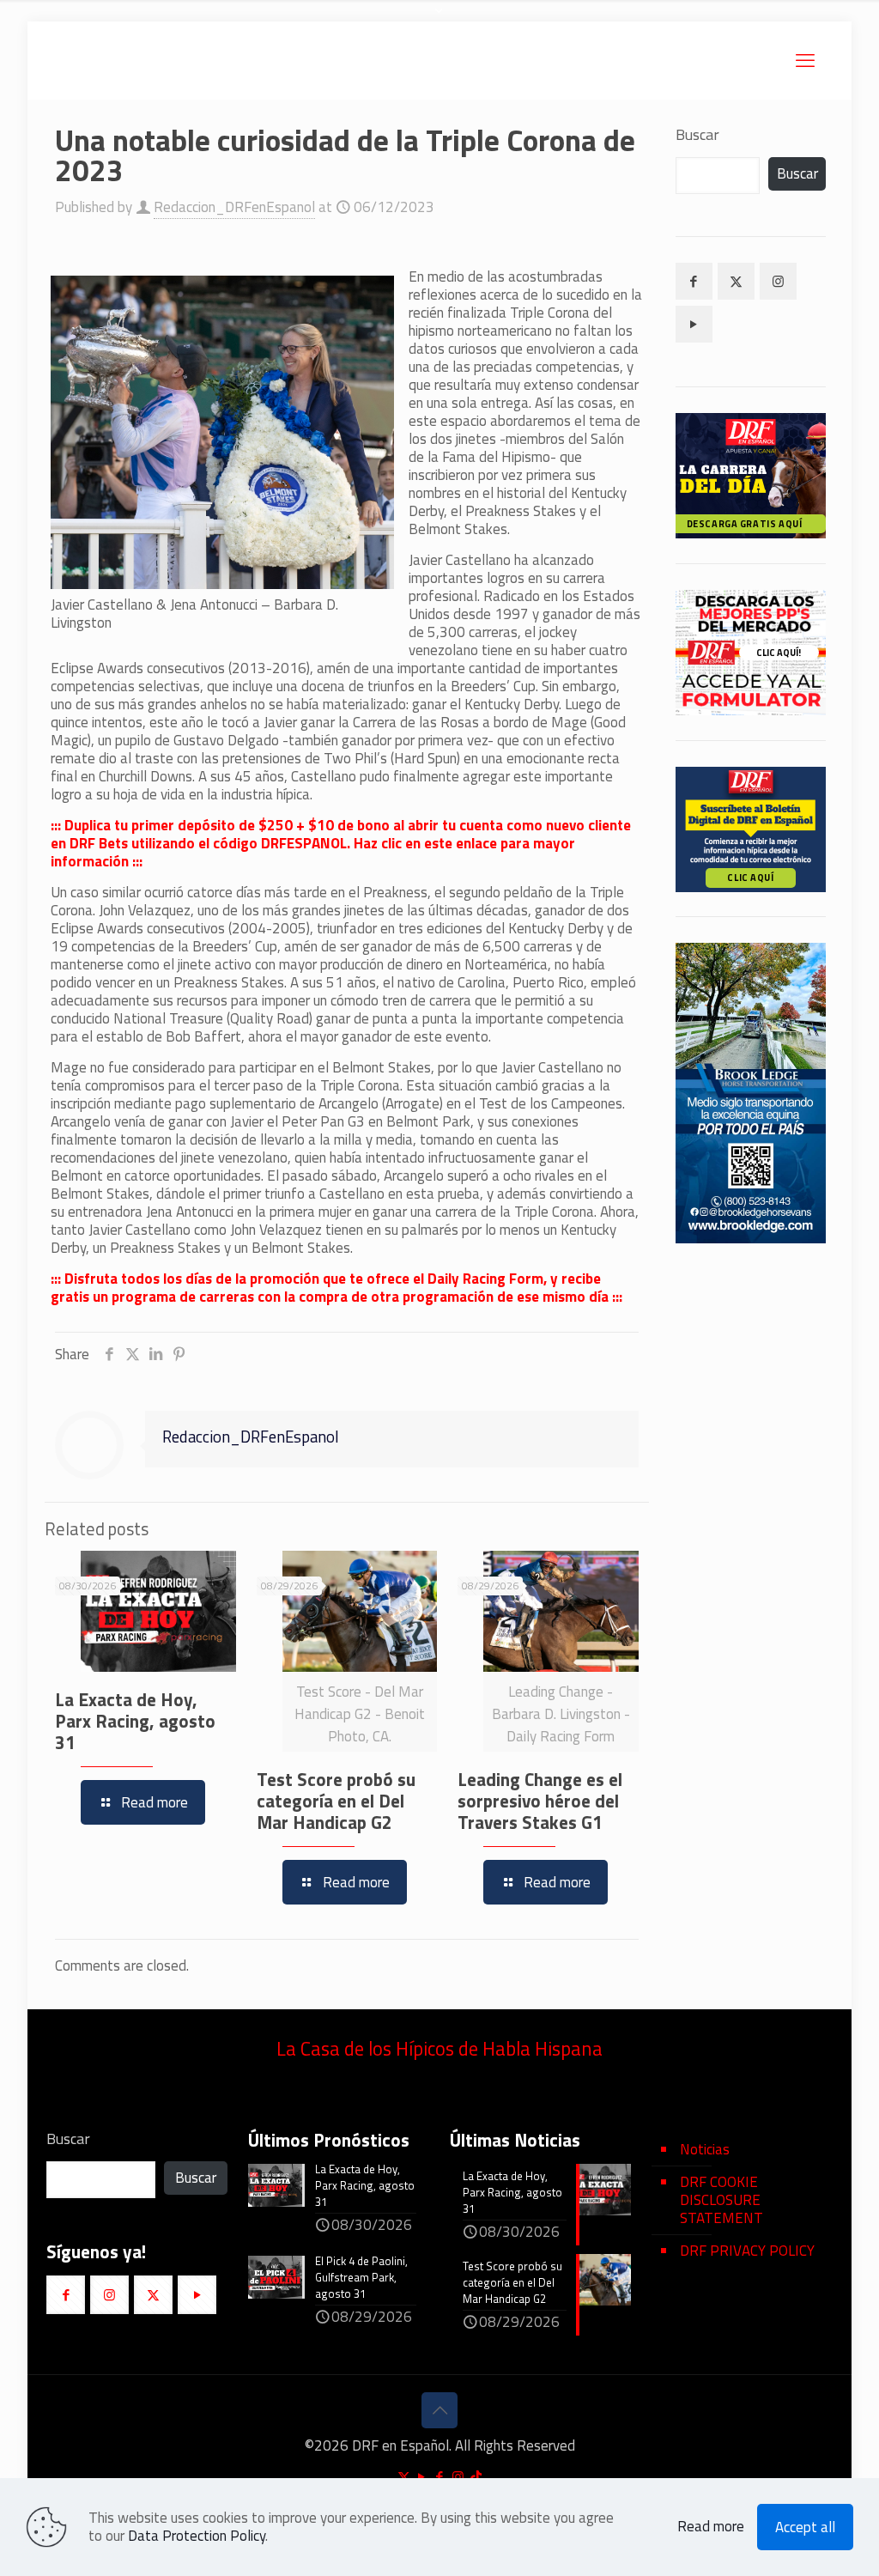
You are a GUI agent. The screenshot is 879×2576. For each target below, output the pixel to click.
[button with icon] (694, 281)
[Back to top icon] (439, 2410)
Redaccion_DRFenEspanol (234, 207)
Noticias (705, 2149)
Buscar (697, 135)
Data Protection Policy (197, 2536)
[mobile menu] (805, 60)
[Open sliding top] (439, 19)
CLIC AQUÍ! (779, 653)
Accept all (805, 2527)
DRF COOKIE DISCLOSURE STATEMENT (721, 2200)
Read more (711, 2527)
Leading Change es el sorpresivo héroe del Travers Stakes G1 (540, 1801)
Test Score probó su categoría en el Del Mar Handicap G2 (336, 1801)
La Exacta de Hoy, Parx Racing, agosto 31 (135, 1721)
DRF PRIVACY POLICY (747, 2251)
